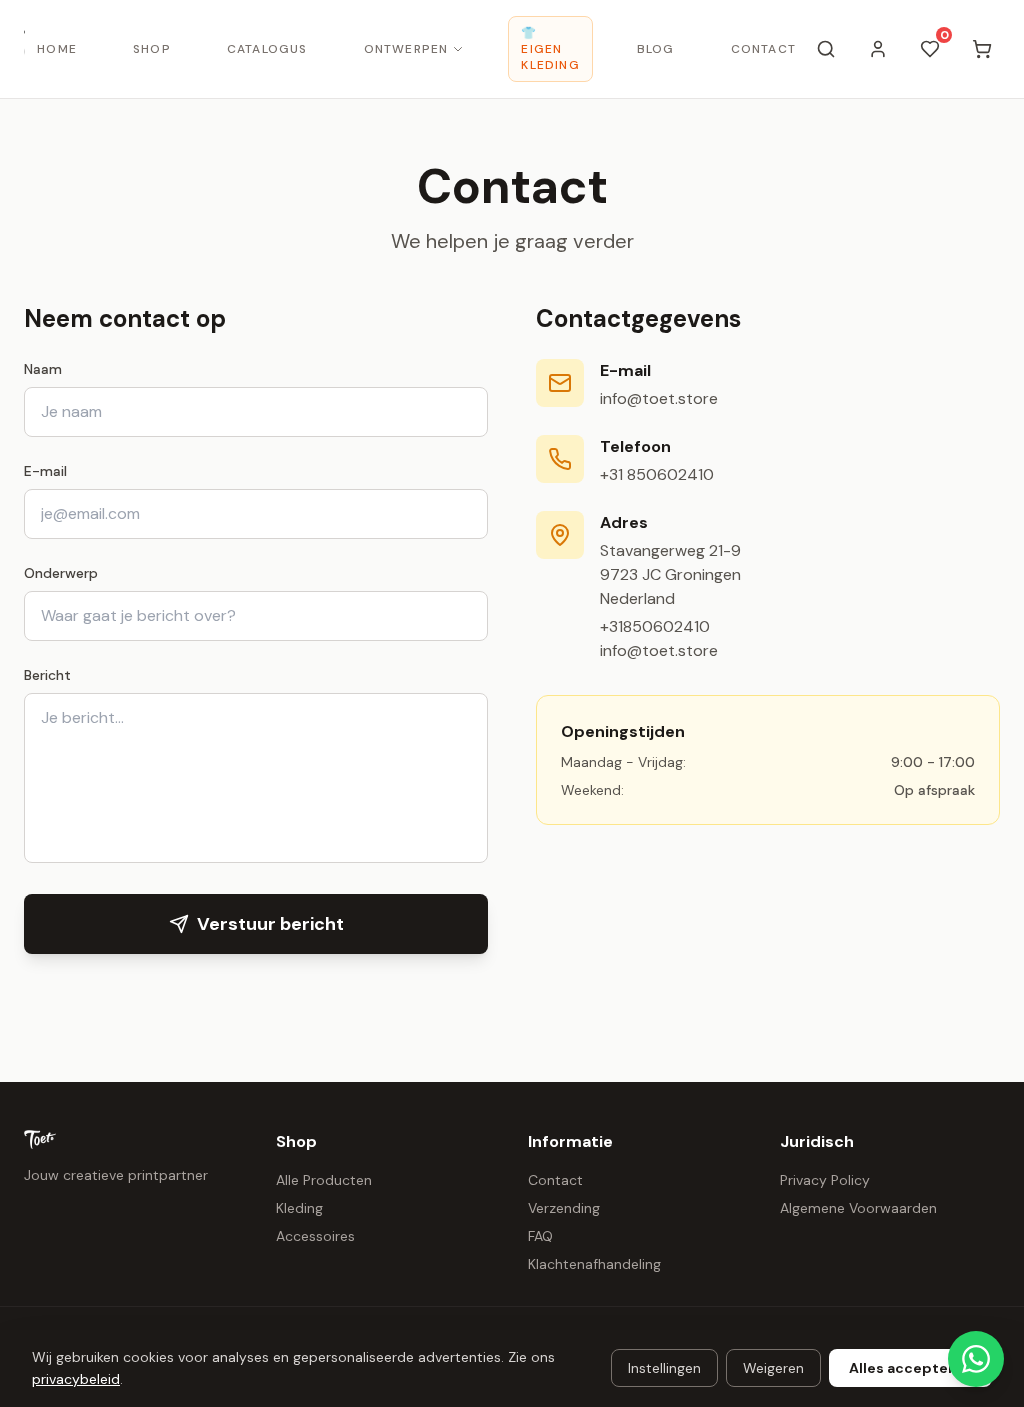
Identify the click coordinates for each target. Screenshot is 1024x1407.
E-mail (45, 471)
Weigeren (773, 1368)
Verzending (564, 1208)
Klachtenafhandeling (594, 1264)
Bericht (47, 675)
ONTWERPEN (406, 49)
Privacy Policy (825, 1180)
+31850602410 (655, 626)
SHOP (152, 49)
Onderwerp (61, 573)
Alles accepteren (910, 1368)
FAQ (540, 1236)
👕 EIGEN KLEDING (550, 49)
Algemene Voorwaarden (858, 1208)
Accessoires (315, 1236)
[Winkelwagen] (982, 49)
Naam (43, 369)
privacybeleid (76, 1379)
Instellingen (664, 1368)
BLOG (656, 49)
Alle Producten (324, 1180)
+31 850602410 (657, 474)
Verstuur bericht (270, 924)
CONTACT (763, 49)
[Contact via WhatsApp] (976, 1359)
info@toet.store (659, 398)
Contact (555, 1180)
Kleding (299, 1208)
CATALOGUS (267, 49)
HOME (57, 49)
